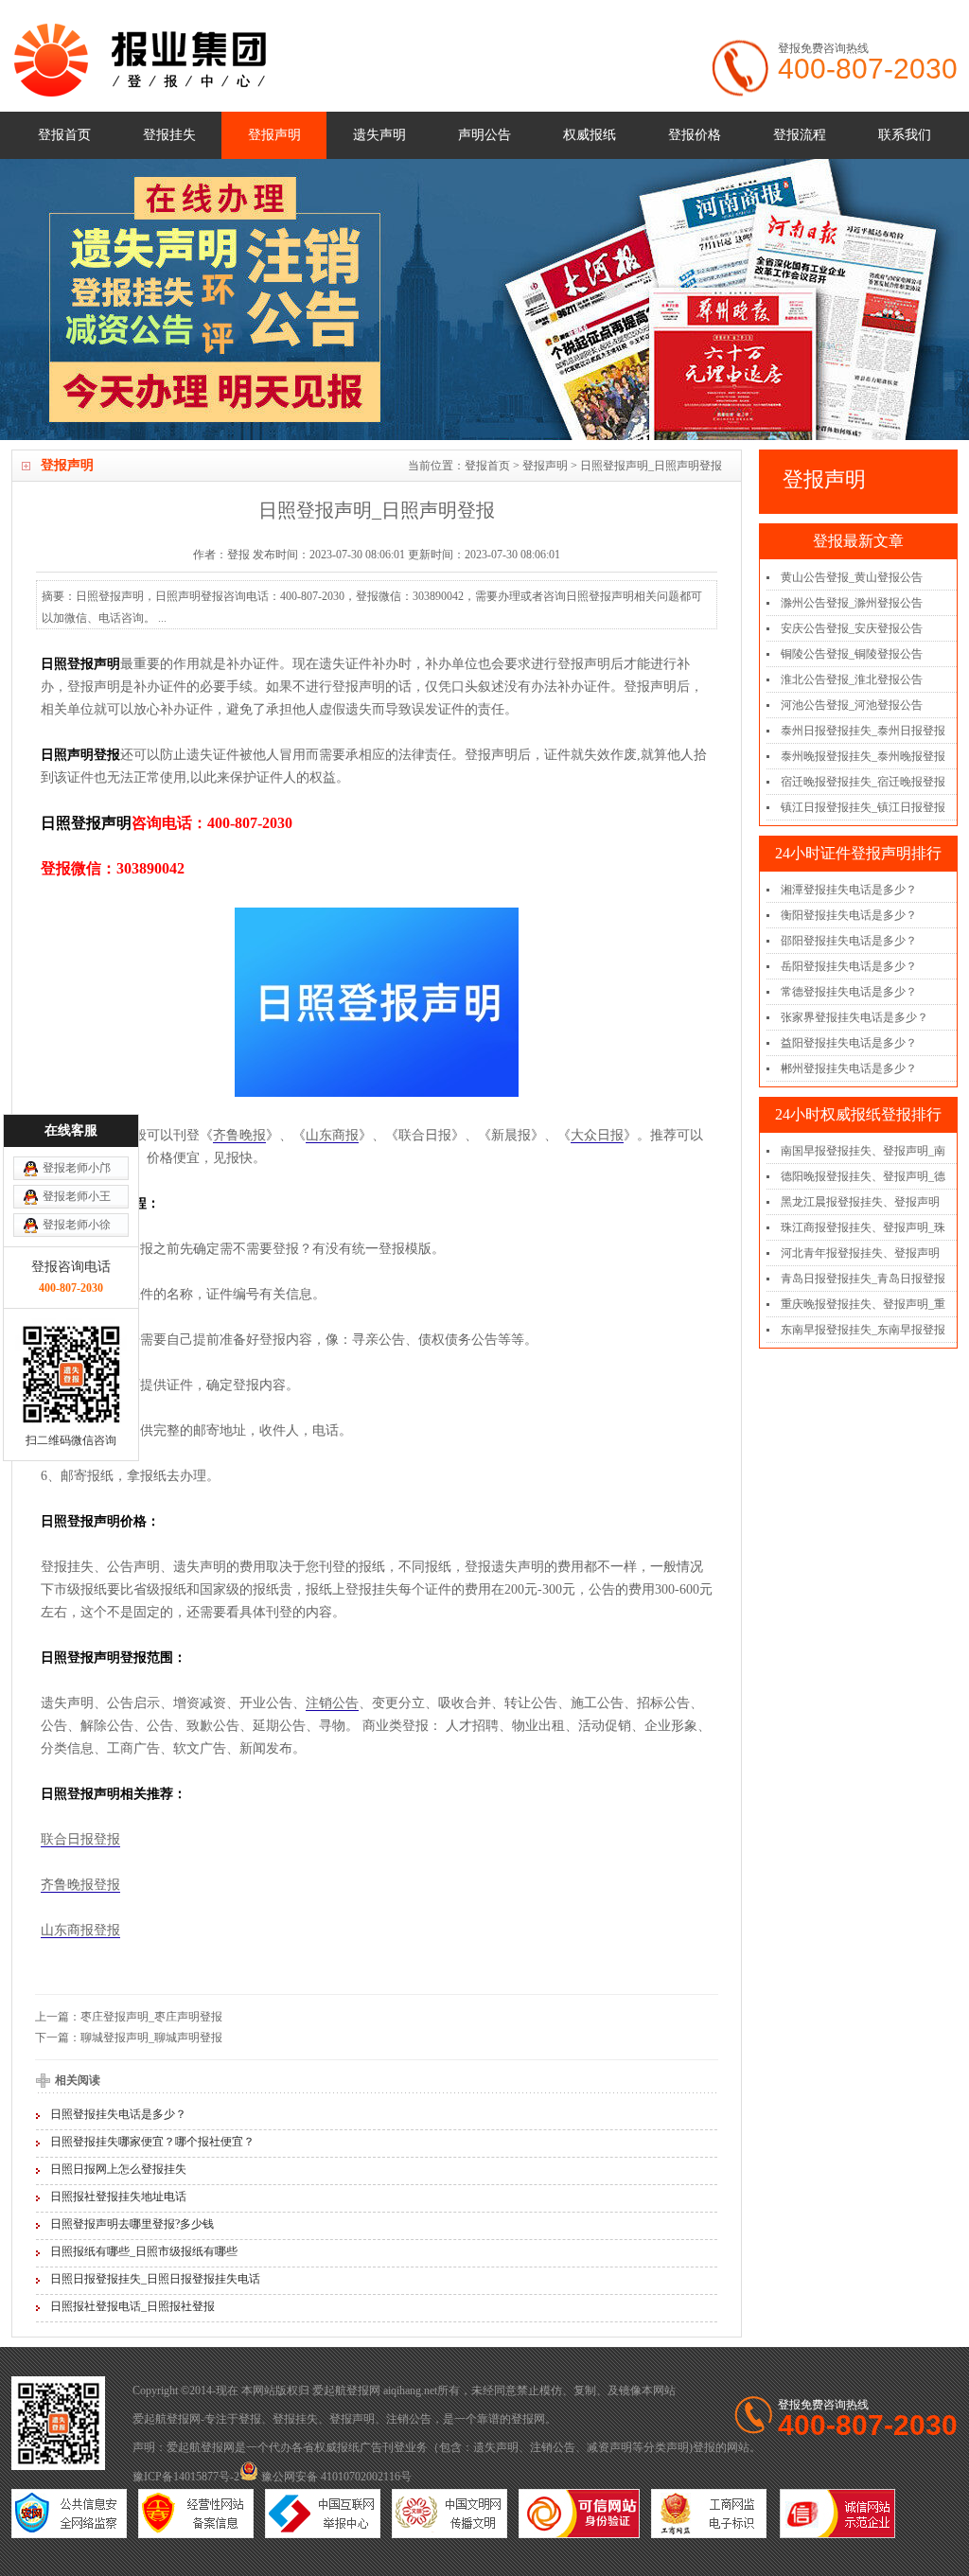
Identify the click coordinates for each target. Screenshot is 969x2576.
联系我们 (905, 135)
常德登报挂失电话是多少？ (849, 992)
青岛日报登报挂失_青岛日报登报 (863, 1279)
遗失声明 (379, 135)
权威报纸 (590, 135)
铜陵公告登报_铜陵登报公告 (852, 654)
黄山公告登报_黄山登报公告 (852, 577)
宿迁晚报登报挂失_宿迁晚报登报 (863, 782)
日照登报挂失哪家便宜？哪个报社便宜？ (152, 2142)
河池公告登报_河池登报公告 (852, 705)
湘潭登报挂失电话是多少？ (849, 890)
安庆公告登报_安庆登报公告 (852, 628)
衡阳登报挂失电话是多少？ (849, 915)
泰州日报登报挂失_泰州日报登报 (863, 731)
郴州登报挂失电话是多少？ (849, 1068)
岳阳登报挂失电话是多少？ (849, 966)
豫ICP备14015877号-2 (186, 2477)
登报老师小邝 (77, 1168)
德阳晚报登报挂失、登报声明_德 (863, 1176)
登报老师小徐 (77, 1225)
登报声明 (274, 135)
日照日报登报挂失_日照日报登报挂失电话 (155, 2279)
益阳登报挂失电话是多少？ (849, 1043)
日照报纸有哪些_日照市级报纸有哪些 (144, 2251)
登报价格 (695, 135)
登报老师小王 (77, 1196)
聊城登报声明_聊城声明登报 (151, 2038)
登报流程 (800, 135)
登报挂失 (169, 135)
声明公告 (484, 135)
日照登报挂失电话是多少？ (118, 2114)
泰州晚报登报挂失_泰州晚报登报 (863, 756)
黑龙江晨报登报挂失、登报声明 (860, 1202)
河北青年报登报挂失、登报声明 (860, 1253)
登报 (250, 2419)
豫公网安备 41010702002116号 (335, 2477)
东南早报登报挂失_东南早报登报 (863, 1330)
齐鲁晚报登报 (80, 1885)
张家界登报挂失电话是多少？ (854, 1017)
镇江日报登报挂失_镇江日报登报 (863, 807)
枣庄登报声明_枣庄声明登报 (151, 2017)
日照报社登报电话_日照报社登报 (132, 2306)
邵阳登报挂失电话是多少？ (849, 941)
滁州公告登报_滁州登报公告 (852, 603)
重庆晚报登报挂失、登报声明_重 (863, 1304)
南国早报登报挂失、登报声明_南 (863, 1151)
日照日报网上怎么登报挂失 (118, 2169)
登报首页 (64, 135)
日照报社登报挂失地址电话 (118, 2197)
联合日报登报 (80, 1839)
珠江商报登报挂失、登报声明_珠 (863, 1227)
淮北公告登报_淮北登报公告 (852, 679)
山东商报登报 (80, 1930)
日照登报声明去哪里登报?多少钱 (132, 2224)
